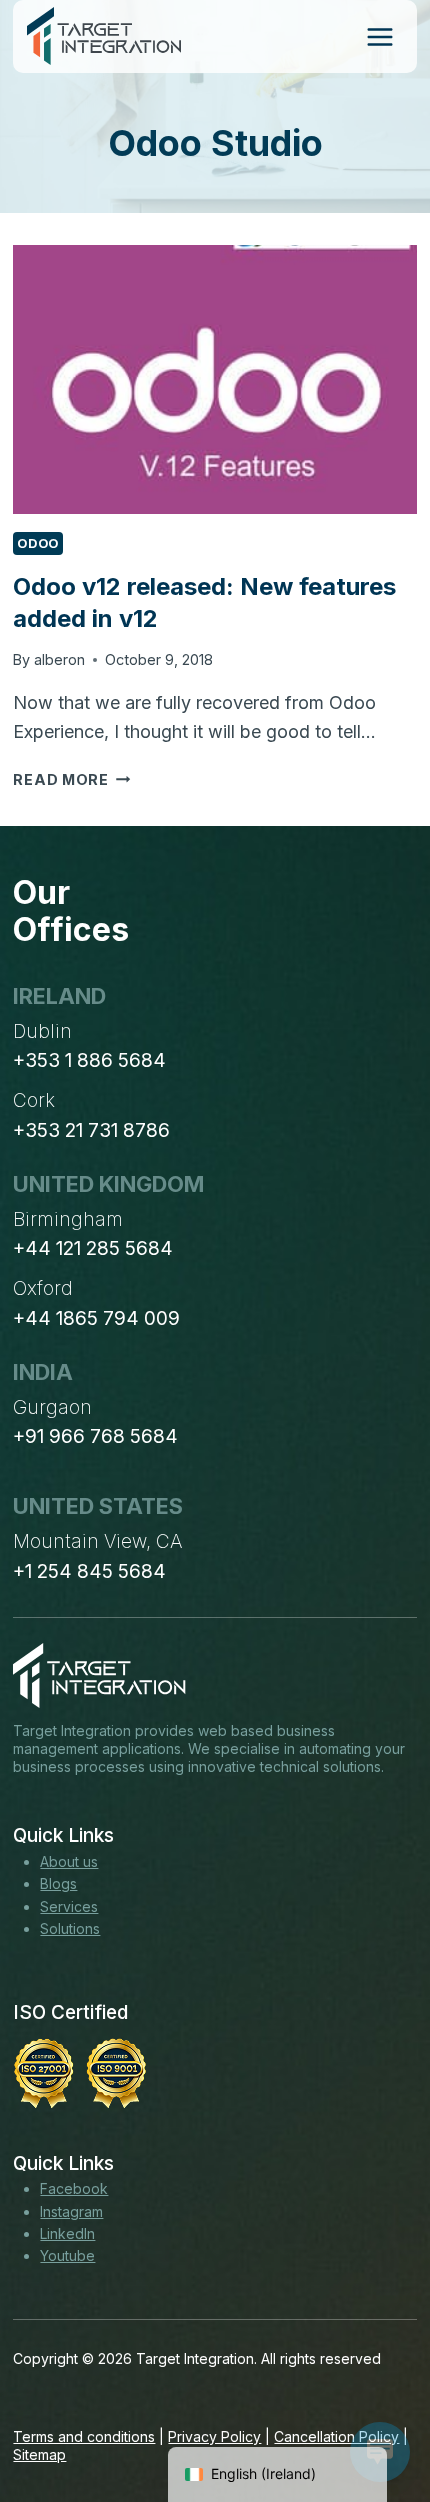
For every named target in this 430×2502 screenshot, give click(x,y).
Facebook (74, 2188)
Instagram (71, 2211)
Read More (71, 779)
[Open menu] (379, 36)
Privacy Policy (214, 2436)
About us (69, 1861)
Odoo (38, 543)
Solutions (70, 1928)
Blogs (58, 1883)
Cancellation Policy (336, 2436)
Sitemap (39, 2454)
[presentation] (214, 379)
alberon (59, 659)
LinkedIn (67, 2233)
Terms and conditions (84, 2436)
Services (69, 1906)
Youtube (67, 2255)
